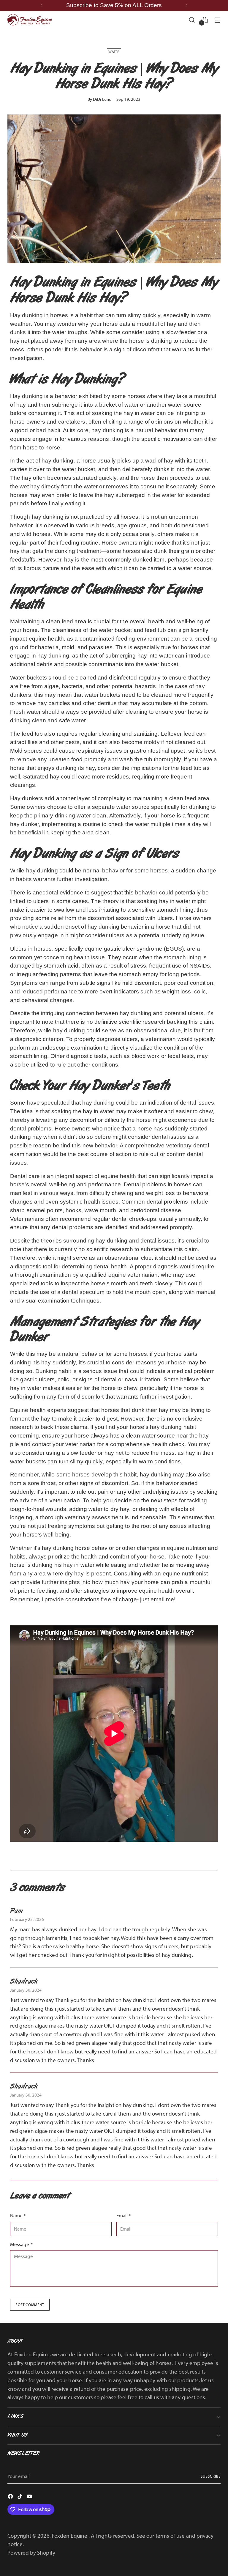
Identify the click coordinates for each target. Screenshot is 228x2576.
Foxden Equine (70, 2536)
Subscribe (211, 2476)
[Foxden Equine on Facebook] (11, 2497)
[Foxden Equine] (30, 20)
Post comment (30, 2305)
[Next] (186, 5)
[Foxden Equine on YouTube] (30, 2497)
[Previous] (42, 5)
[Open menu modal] (217, 20)
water (114, 52)
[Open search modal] (192, 20)
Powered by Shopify (31, 2553)
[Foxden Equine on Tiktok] (20, 2497)
